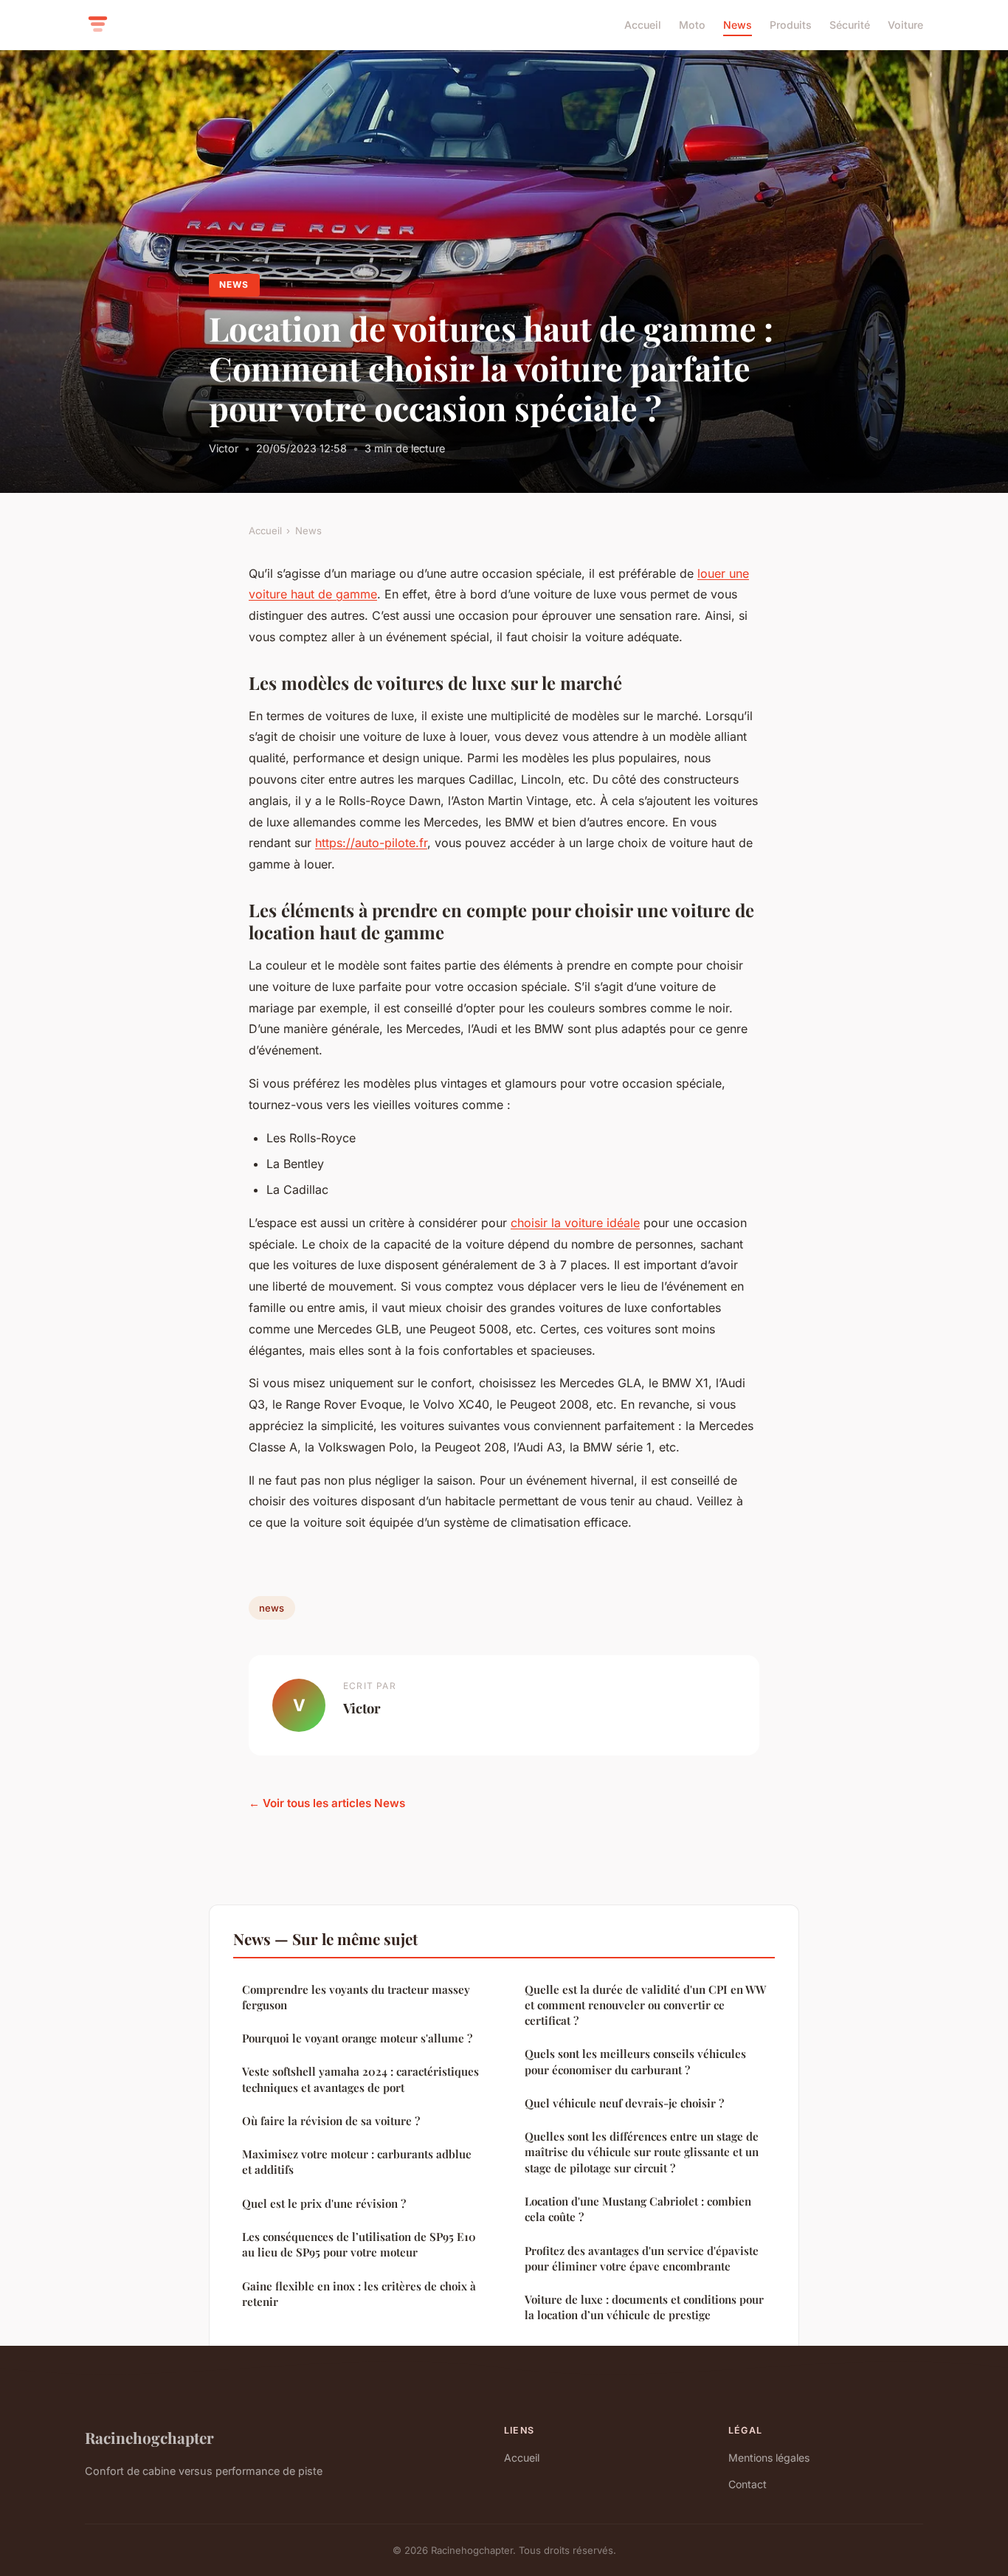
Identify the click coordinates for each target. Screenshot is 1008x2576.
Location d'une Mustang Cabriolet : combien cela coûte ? (638, 2209)
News (738, 25)
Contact (748, 2484)
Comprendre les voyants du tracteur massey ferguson (356, 1997)
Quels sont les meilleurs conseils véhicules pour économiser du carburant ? (635, 2061)
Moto (692, 25)
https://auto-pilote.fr (371, 843)
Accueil (643, 25)
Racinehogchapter (149, 2437)
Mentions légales (769, 2458)
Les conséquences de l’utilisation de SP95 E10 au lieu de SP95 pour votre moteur (359, 2244)
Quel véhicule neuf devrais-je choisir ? (624, 2103)
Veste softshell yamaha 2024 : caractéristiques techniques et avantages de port (360, 2079)
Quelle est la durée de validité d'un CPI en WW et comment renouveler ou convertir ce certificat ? (645, 2005)
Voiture (905, 25)
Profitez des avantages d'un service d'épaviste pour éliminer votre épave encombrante (642, 2258)
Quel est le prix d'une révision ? (324, 2203)
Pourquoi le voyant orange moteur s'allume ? (357, 2038)
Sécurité (850, 25)
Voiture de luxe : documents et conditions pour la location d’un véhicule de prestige (644, 2307)
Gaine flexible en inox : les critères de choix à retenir (359, 2294)
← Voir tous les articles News (327, 1803)
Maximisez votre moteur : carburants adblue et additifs (357, 2162)
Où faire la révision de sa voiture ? (331, 2121)
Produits (791, 25)
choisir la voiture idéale (575, 1223)
